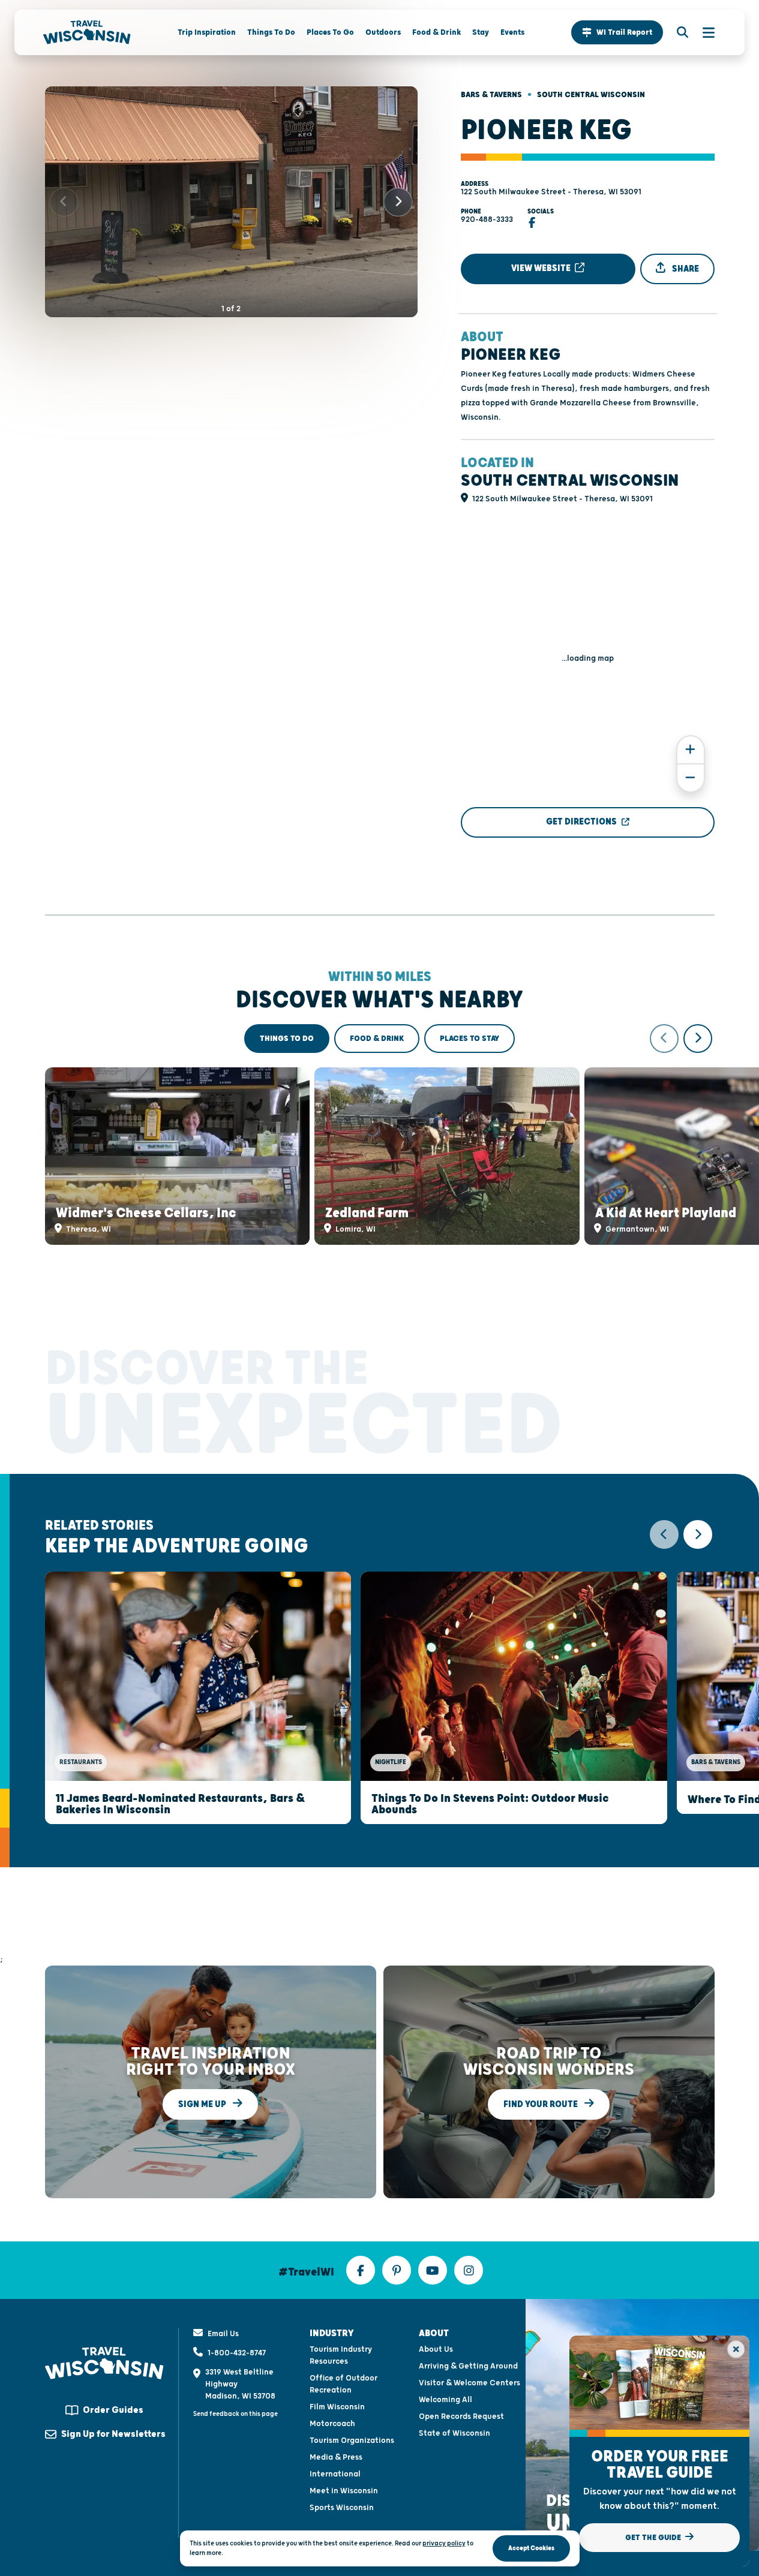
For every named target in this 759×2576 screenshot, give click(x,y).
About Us (436, 2349)
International (335, 2474)
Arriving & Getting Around (468, 2366)
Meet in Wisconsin (344, 2491)
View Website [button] (542, 268)
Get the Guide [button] (654, 2538)
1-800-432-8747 (237, 2353)
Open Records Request (461, 2416)
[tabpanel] (380, 1134)
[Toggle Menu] (703, 32)
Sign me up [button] (203, 2104)
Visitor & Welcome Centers (469, 2383)
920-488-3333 (487, 219)
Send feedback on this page (235, 2414)
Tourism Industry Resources (341, 2355)
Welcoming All (445, 2400)
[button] (617, 32)
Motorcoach (332, 2424)
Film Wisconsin (337, 2407)
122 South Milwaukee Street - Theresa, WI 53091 (551, 192)
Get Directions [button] (581, 822)
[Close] (736, 2349)
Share (685, 269)
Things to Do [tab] (287, 1039)
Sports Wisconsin (342, 2508)
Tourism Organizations (352, 2440)
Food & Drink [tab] (377, 1039)
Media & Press (336, 2457)
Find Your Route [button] (541, 2104)
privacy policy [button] (444, 2543)
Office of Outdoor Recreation (343, 2384)
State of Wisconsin (454, 2433)
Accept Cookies (531, 2548)
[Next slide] (398, 202)
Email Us (223, 2334)
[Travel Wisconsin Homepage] (87, 32)
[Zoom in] (691, 750)
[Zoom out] (691, 778)
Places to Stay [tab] (469, 1039)
